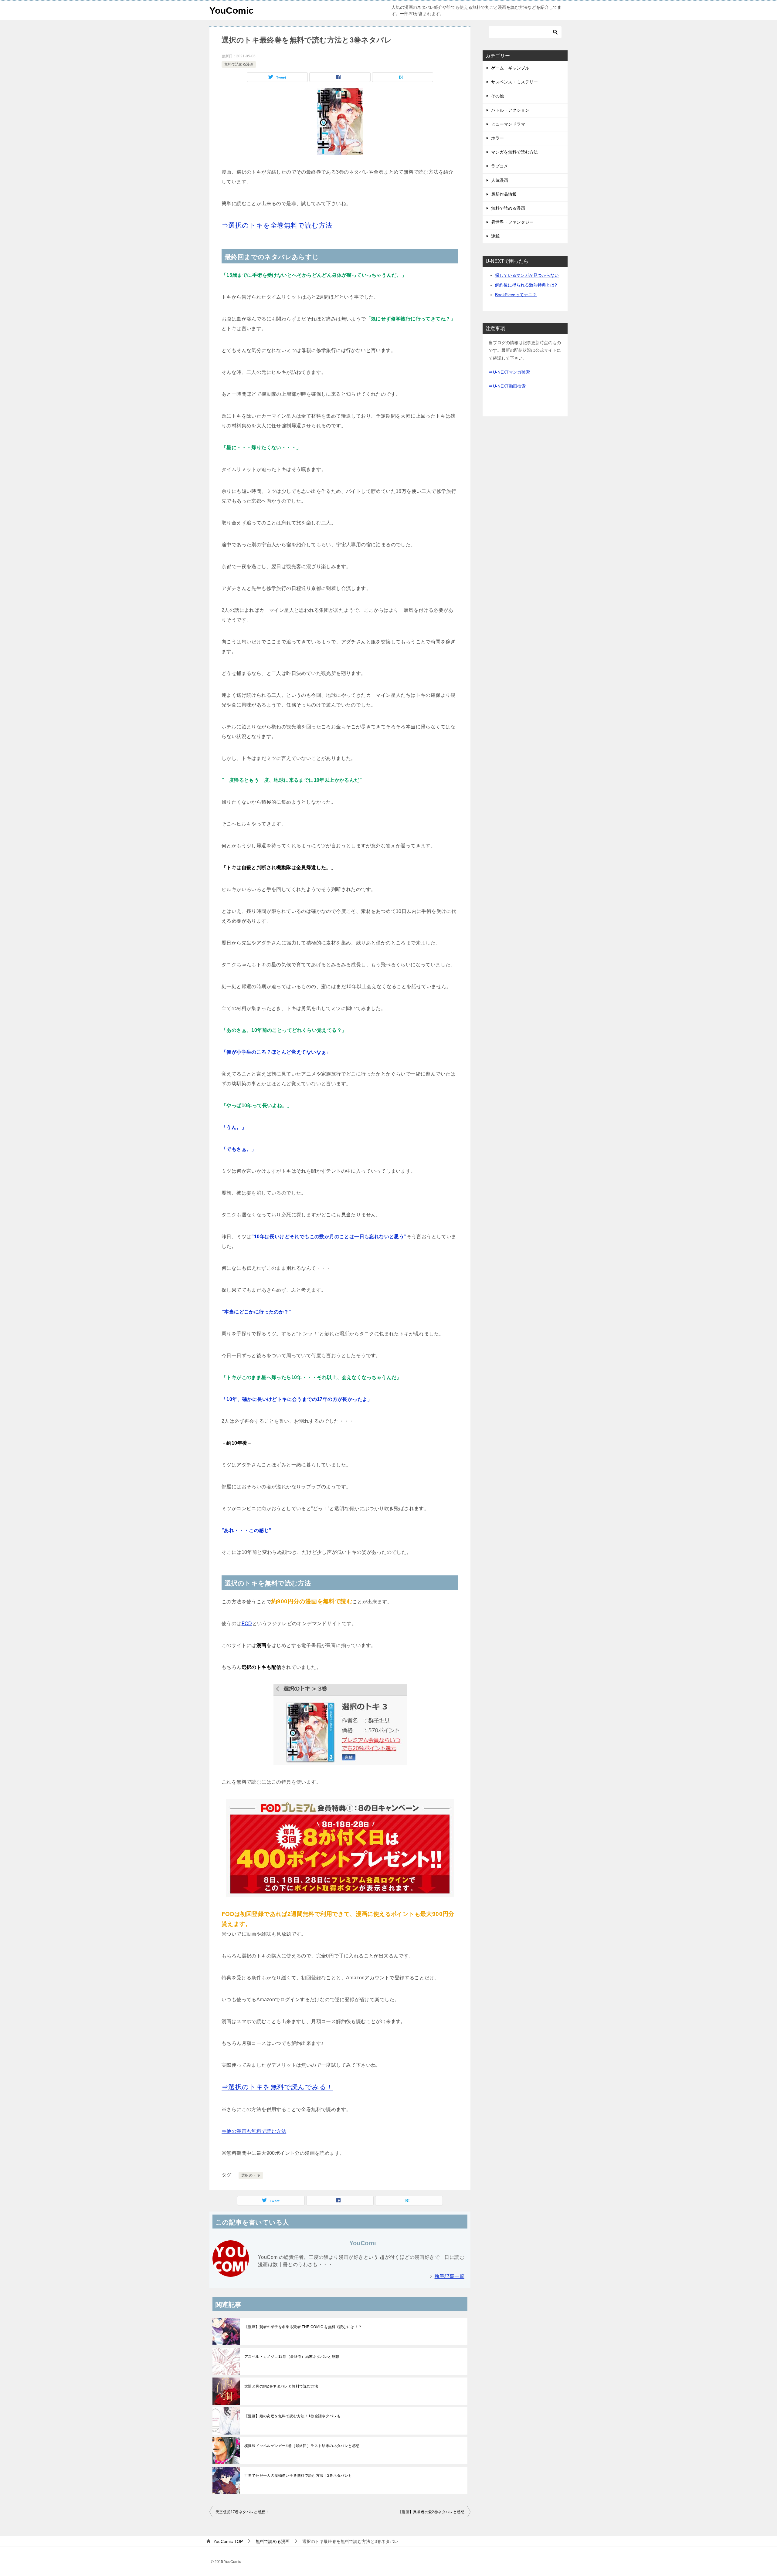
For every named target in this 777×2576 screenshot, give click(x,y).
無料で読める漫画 (239, 64)
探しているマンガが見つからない (527, 275)
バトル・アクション (510, 110)
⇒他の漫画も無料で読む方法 (254, 2131)
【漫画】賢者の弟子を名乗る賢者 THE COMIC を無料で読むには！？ (303, 2327)
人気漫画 (500, 180)
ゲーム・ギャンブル (510, 68)
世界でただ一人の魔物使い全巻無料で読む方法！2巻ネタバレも (298, 2476)
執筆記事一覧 (450, 2276)
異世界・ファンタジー (512, 222)
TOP (228, 2541)
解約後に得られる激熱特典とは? (526, 285)
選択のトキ (251, 2175)
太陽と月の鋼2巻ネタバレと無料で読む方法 (281, 2386)
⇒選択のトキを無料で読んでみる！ (277, 2087)
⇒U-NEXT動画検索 (507, 386)
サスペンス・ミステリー (514, 82)
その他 (497, 96)
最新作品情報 (504, 194)
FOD (247, 1624)
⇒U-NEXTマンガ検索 (509, 372)
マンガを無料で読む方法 (514, 152)
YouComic (232, 10)
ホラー (497, 138)
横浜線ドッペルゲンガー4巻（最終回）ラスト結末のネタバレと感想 (302, 2446)
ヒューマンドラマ (508, 124)
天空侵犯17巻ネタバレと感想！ (242, 2512)
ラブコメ (500, 166)
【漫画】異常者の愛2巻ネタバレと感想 (431, 2512)
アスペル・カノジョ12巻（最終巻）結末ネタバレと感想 (292, 2357)
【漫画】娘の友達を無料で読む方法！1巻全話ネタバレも (292, 2416)
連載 (495, 236)
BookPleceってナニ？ (516, 295)
